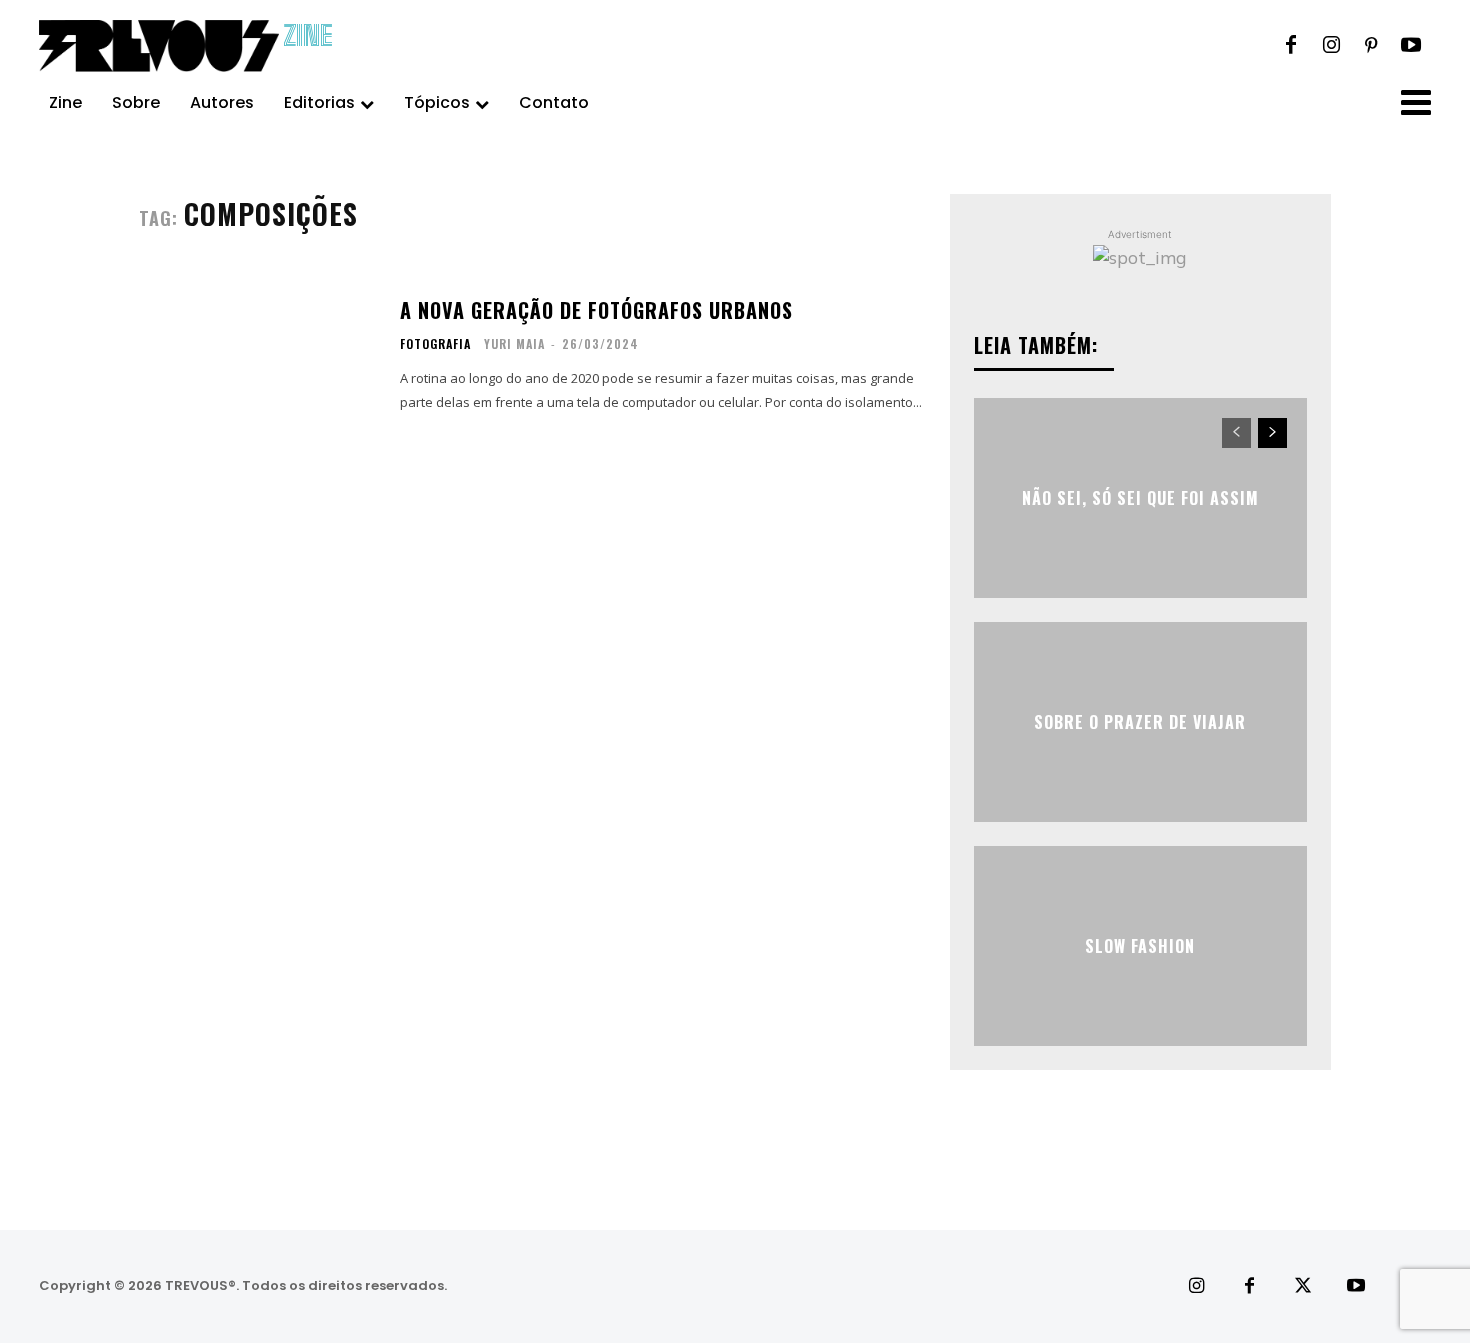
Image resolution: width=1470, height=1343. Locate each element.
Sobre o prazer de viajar (1140, 721)
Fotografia (435, 344)
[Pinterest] (1371, 46)
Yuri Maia (514, 343)
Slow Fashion (1140, 945)
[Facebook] (1291, 46)
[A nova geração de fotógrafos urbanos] (257, 355)
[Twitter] (1302, 1286)
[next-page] (1272, 433)
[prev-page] (1236, 433)
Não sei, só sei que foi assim (1140, 497)
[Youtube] (1411, 46)
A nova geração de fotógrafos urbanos (596, 310)
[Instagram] (1331, 46)
